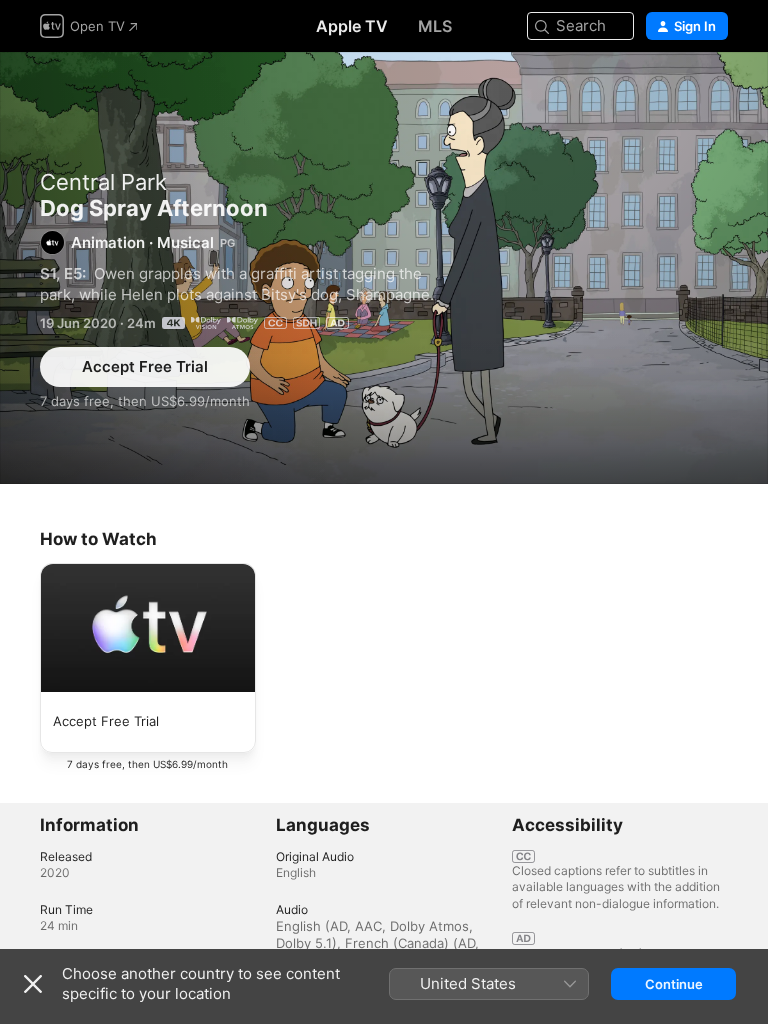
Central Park (103, 182)
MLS (435, 26)
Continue (674, 984)
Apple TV (352, 26)
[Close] (33, 984)
